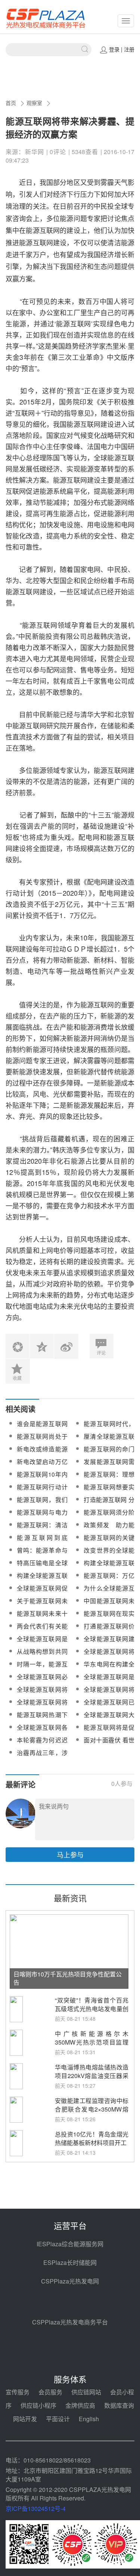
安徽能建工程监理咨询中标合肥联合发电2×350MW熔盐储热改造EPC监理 (92, 2109)
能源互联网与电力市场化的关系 (42, 1517)
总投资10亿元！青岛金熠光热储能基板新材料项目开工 (92, 2138)
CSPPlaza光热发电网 (70, 2281)
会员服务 (50, 2392)
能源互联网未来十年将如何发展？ (42, 1618)
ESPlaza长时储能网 (70, 2262)
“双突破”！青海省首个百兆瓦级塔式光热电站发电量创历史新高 (92, 2009)
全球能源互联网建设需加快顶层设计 (109, 1643)
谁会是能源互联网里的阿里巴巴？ (42, 1428)
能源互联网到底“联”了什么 (42, 1542)
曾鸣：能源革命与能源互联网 (42, 1555)
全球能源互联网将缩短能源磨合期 (42, 1706)
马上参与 (70, 1854)
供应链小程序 (38, 2405)
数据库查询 (119, 2405)
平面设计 (58, 2419)
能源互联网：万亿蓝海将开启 (109, 1580)
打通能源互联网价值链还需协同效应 (109, 1631)
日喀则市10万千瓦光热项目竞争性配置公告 (68, 1978)
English (89, 2419)
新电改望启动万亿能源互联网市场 (42, 1466)
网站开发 (25, 2419)
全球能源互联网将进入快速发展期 (109, 1656)
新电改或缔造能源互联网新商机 (42, 1453)
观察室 (34, 103)
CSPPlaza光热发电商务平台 (70, 2322)
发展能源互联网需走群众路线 (109, 1466)
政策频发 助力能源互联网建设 (109, 1529)
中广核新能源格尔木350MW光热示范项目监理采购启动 (92, 2042)
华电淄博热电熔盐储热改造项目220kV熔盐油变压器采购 (92, 2076)
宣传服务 (18, 2392)
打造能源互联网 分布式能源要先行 (109, 1504)
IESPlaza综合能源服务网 (70, 2244)
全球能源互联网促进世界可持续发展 (42, 1593)
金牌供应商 (80, 2405)
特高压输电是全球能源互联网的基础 (42, 1567)
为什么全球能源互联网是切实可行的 (109, 1593)
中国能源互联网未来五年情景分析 (109, 1605)
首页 (11, 103)
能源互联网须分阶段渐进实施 (109, 1517)
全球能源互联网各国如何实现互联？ (42, 1732)
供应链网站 (86, 2392)
